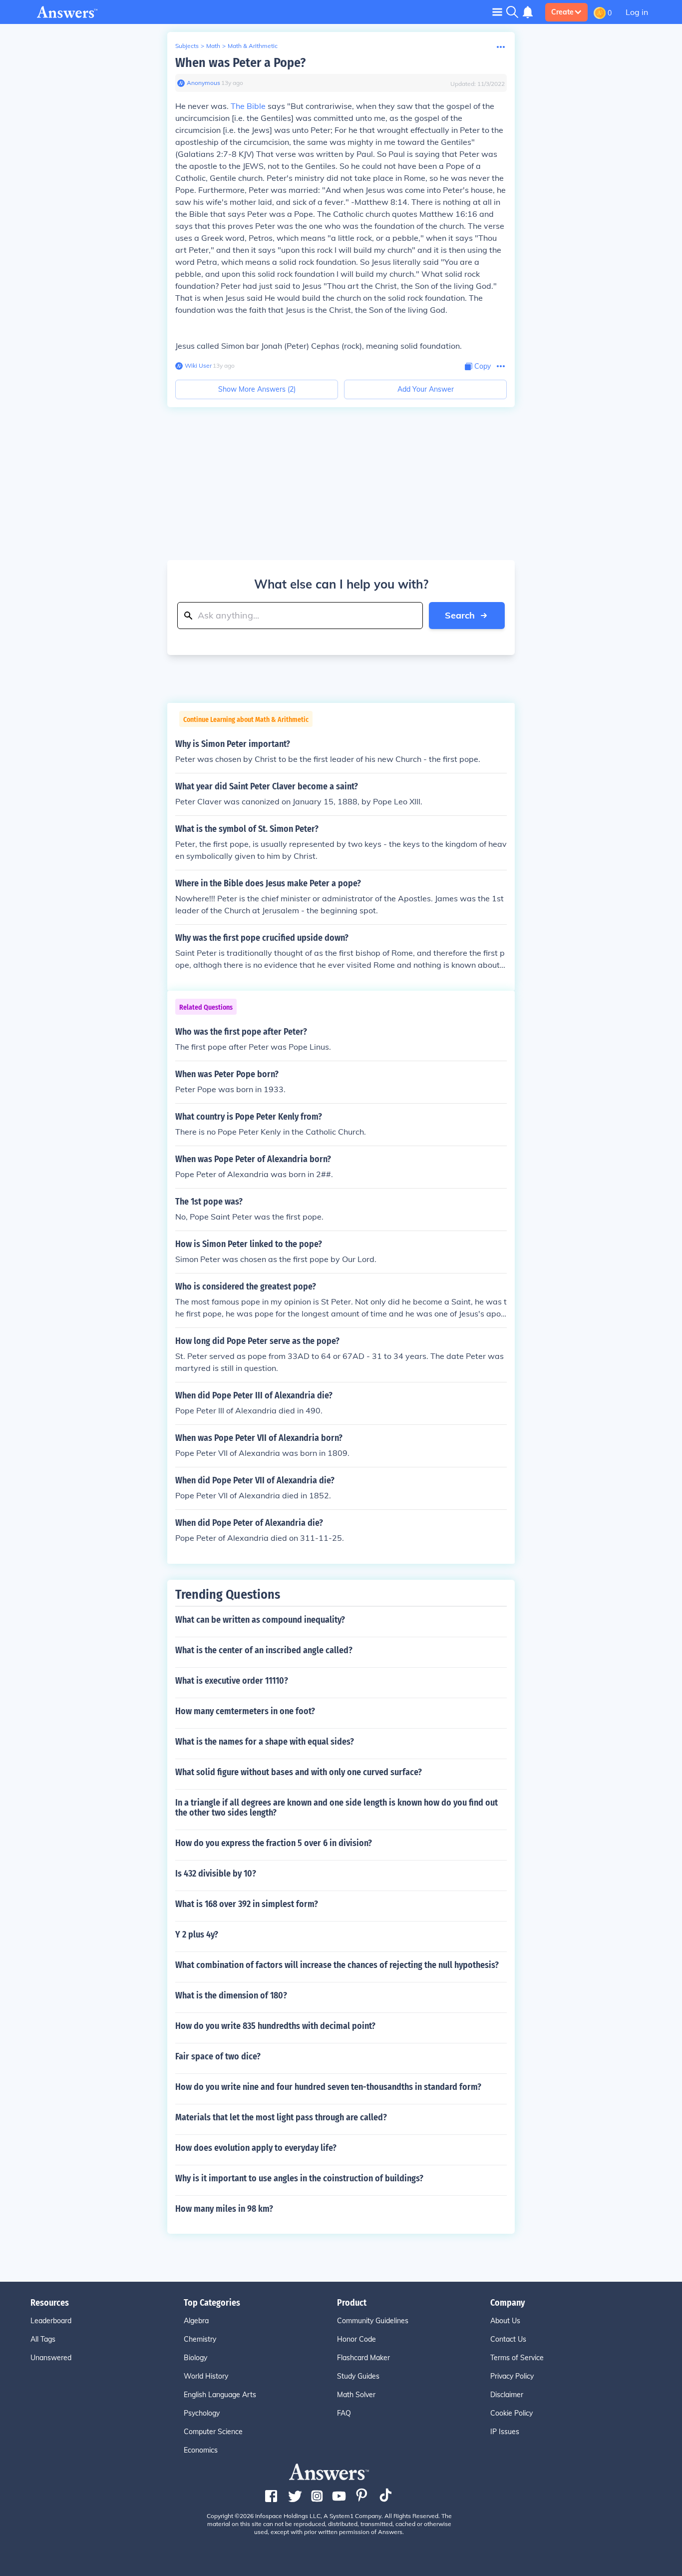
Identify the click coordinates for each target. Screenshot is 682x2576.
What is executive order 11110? (232, 1681)
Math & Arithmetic (253, 46)
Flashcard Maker (363, 2358)
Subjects (187, 46)
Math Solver (356, 2395)
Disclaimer (507, 2395)
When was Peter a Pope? (240, 63)
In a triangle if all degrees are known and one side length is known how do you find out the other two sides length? (337, 1808)
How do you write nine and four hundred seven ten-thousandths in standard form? (328, 2087)
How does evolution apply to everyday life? (256, 2148)
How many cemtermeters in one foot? (245, 1711)
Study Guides (358, 2376)
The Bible (248, 106)
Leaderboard (51, 2321)
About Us (505, 2321)
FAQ (344, 2413)
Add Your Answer (426, 389)
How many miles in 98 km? (224, 2209)
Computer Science (213, 2432)
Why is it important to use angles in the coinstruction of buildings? (299, 2178)
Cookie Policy (511, 2413)
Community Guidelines (373, 2321)
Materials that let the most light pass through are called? (281, 2117)
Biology (195, 2358)
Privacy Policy (512, 2376)
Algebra (196, 2321)
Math (213, 46)
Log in (637, 12)
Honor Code (356, 2339)
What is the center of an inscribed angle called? (264, 1650)
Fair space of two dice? (218, 2056)
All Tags (43, 2339)
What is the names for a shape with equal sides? (265, 1742)
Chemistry (200, 2339)
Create (562, 12)
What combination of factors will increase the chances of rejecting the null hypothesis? (337, 1965)
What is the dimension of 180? (231, 1995)
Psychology (202, 2413)
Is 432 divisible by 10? (216, 1874)
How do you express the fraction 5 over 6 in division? (274, 1843)
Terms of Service (517, 2358)
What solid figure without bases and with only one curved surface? (299, 1772)
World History (206, 2376)
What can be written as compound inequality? (260, 1620)
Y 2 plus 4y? (197, 1934)
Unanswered (51, 2358)
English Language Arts (220, 2395)
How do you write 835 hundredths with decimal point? (275, 2026)
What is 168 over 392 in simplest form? (247, 1904)
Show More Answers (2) (257, 389)
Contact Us (508, 2339)
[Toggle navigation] (497, 12)
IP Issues (505, 2432)
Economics (201, 2450)
